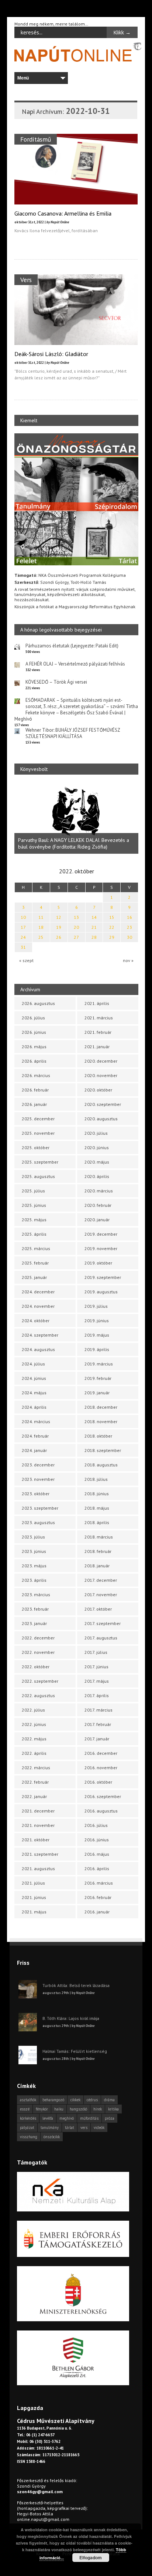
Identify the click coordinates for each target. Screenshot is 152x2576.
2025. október (36, 1147)
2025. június (34, 1205)
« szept (26, 960)
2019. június (97, 1321)
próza (110, 2118)
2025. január (34, 1277)
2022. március (36, 1768)
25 (41, 937)
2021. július (33, 1883)
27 (76, 937)
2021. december (38, 1811)
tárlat (70, 2128)
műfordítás (89, 2118)
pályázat (27, 2128)
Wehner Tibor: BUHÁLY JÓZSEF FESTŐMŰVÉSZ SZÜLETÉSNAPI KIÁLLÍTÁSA (73, 733)
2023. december (38, 1465)
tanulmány (50, 2128)
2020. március (99, 1191)
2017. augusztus (101, 1638)
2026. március (36, 1075)
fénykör (42, 2109)
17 (23, 927)
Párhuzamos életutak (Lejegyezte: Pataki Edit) (72, 646)
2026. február (35, 1090)
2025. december (38, 1119)
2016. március (99, 1883)
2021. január (97, 1047)
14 (94, 917)
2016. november (101, 1768)
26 (59, 937)
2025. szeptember (40, 1162)
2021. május (34, 1912)
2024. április (34, 1407)
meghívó (67, 2118)
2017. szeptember (103, 1623)
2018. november (101, 1421)
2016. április (97, 1868)
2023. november (38, 1479)
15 (112, 917)
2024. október (36, 1321)
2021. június (34, 1897)
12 (59, 917)
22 (112, 927)
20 (76, 927)
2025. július (33, 1191)
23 (129, 927)
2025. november (38, 1133)
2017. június (96, 1667)
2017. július (96, 1652)
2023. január (34, 1623)
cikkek (75, 2100)
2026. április (34, 1061)
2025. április (34, 1234)
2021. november (38, 1825)
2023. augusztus (38, 1522)
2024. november (38, 1306)
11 (41, 917)
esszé (25, 2109)
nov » (128, 960)
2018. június (97, 1494)
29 (112, 937)
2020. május (97, 1162)
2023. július (33, 1537)
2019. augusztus (101, 1292)
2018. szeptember (103, 1450)
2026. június (34, 1032)
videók (99, 2128)
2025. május (34, 1220)
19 (59, 927)
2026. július (33, 1018)
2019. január (97, 1393)
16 (129, 917)
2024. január (34, 1450)
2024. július (33, 1364)
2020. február (98, 1205)
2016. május (97, 1854)
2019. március (99, 1364)
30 (129, 937)
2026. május (34, 1047)
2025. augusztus (38, 1176)
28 (94, 937)
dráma (109, 2100)
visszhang (29, 2137)
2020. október (98, 1090)
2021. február (98, 1032)
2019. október (98, 1263)
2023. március (36, 1595)
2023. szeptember (40, 1508)
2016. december (101, 1753)
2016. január (97, 1912)
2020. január (97, 1220)
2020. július (96, 1133)
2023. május (34, 1566)
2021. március (99, 1018)
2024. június (34, 1378)
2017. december (101, 1580)
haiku (59, 2109)
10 (23, 917)
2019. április (97, 1349)
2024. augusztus (38, 1349)
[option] (76, 818)
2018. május (97, 1508)
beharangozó (53, 2100)
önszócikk (52, 2137)
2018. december (101, 1407)
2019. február (98, 1378)
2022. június (34, 1724)
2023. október (36, 1494)
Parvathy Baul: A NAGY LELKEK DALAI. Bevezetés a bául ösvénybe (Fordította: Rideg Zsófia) (74, 843)
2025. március (36, 1248)
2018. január (97, 1566)
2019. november (101, 1248)
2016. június (97, 1840)
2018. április (97, 1522)
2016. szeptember (103, 1796)
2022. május (34, 1739)
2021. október (36, 1840)
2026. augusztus (38, 1003)
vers (84, 2128)
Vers (26, 280)
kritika (113, 2109)
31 (23, 947)
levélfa (48, 2118)
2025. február (35, 1263)
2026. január (34, 1104)
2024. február (35, 1436)
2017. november (101, 1595)
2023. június (34, 1551)
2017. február (98, 1724)
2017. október (98, 1609)
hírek (98, 2109)
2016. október (98, 1782)
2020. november (101, 1075)
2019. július (96, 1306)
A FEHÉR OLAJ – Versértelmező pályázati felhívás (75, 664)
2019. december (101, 1234)
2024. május (34, 1393)
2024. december (38, 1292)
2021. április (97, 1003)
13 (76, 917)
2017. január (97, 1739)
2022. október (36, 1667)
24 (23, 937)
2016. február (98, 1897)
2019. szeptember (103, 1277)
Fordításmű (36, 139)
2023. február (35, 1609)
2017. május (97, 1681)
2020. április (97, 1176)
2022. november (38, 1652)
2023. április (34, 1580)
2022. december (38, 1638)
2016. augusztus (101, 1811)
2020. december (101, 1061)
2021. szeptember (40, 1854)
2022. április (34, 1753)
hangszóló (78, 2109)
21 (94, 927)
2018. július (96, 1479)
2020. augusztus (101, 1119)
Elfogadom (91, 2558)
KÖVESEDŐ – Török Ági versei (56, 682)
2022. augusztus (38, 1695)
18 (41, 927)
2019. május (97, 1335)
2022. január (34, 1796)
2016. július (96, 1825)
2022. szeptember (40, 1681)
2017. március (99, 1710)
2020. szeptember (103, 1104)
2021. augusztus (38, 1868)
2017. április (97, 1695)
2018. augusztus (101, 1465)
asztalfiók (28, 2100)
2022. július (33, 1710)
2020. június (97, 1147)
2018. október (98, 1436)
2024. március (36, 1421)
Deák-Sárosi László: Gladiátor (51, 354)
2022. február (35, 1782)
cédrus (92, 2100)
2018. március (99, 1537)
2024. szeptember (40, 1335)
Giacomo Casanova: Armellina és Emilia (63, 213)
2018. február (98, 1551)
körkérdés (28, 2118)
